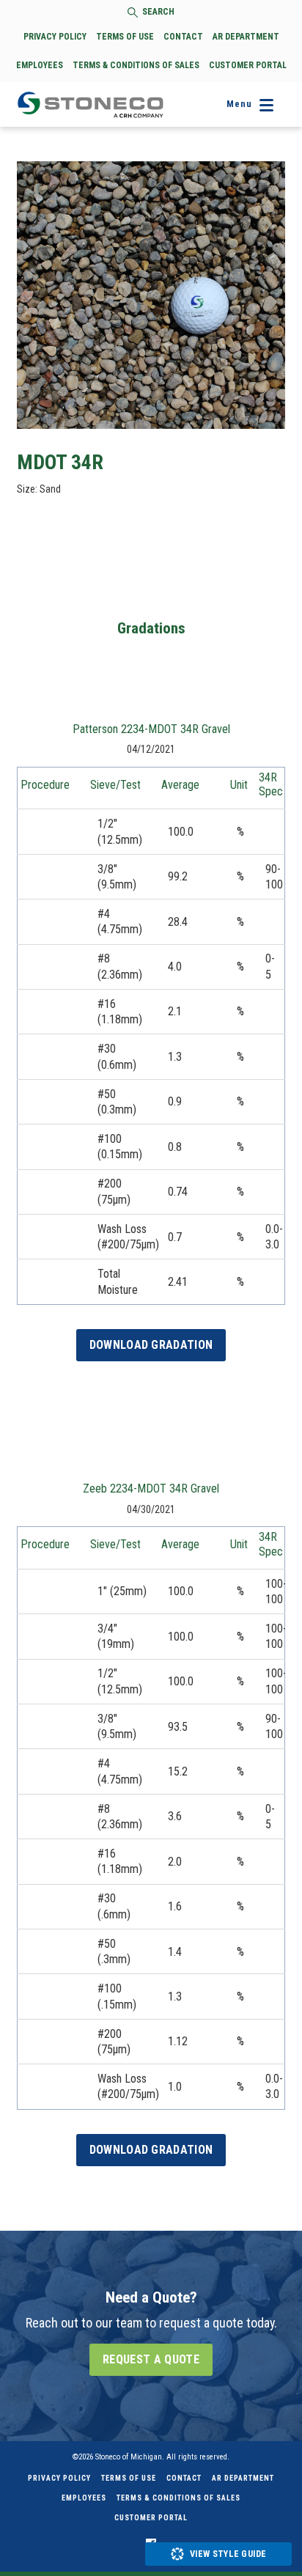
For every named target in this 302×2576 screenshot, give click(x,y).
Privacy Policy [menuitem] (59, 2478)
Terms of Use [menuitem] (129, 2478)
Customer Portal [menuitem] (151, 2518)
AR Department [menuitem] (243, 2478)
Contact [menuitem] (184, 2478)
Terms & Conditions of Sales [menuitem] (178, 2498)
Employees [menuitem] (84, 2498)
